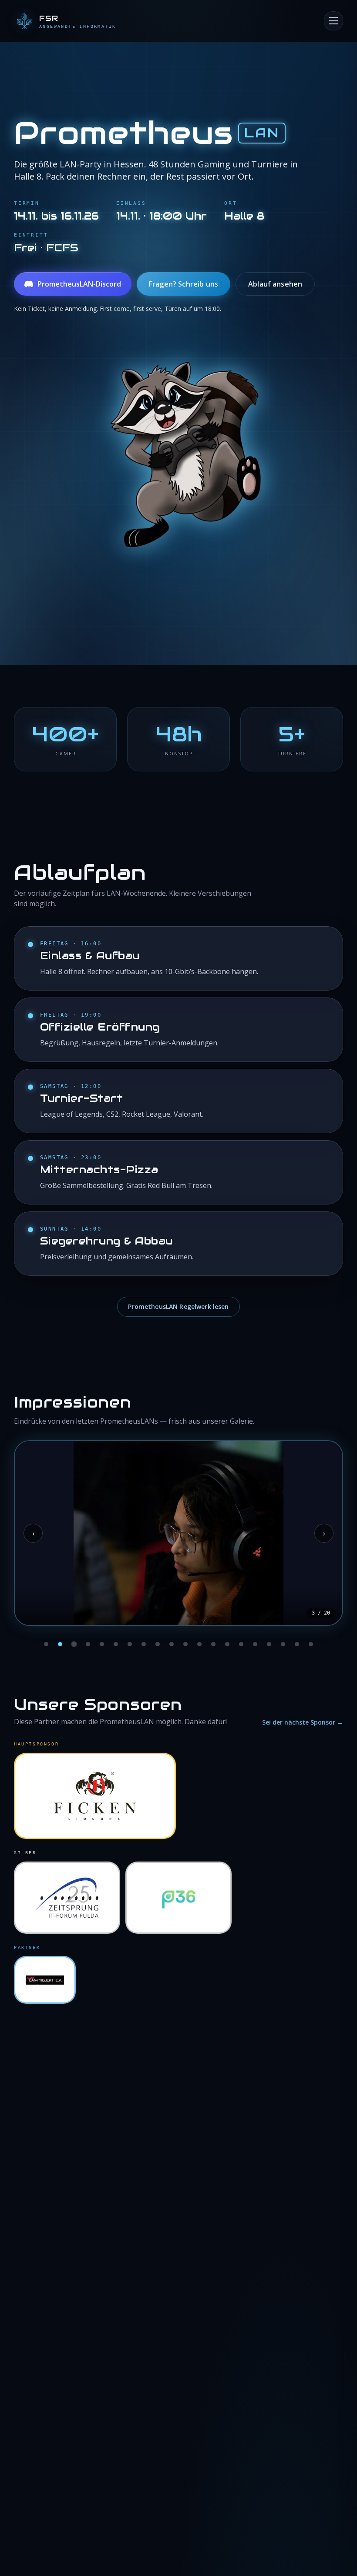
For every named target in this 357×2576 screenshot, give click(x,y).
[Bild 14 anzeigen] (227, 1644)
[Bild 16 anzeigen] (255, 1644)
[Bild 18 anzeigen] (283, 1644)
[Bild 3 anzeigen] (74, 1644)
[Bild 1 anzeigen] (46, 1644)
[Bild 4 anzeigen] (88, 1644)
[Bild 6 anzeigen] (116, 1644)
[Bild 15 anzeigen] (241, 1644)
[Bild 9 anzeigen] (158, 1644)
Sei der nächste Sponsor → (303, 1722)
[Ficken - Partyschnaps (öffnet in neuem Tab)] (95, 1796)
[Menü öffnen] (333, 21)
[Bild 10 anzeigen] (172, 1644)
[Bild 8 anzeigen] (144, 1644)
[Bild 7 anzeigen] (130, 1644)
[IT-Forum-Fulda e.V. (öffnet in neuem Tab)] (67, 1898)
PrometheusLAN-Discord (79, 284)
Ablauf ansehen (275, 284)
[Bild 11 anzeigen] (185, 1644)
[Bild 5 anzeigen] (102, 1644)
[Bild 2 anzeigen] (60, 1644)
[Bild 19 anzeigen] (297, 1644)
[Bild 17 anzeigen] (269, 1644)
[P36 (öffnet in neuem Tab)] (178, 1898)
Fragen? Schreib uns (184, 284)
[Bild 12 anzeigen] (199, 1644)
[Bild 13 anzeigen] (213, 1644)
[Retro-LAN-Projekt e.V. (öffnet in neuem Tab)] (45, 1980)
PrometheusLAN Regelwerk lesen (178, 1306)
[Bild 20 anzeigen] (311, 1644)
